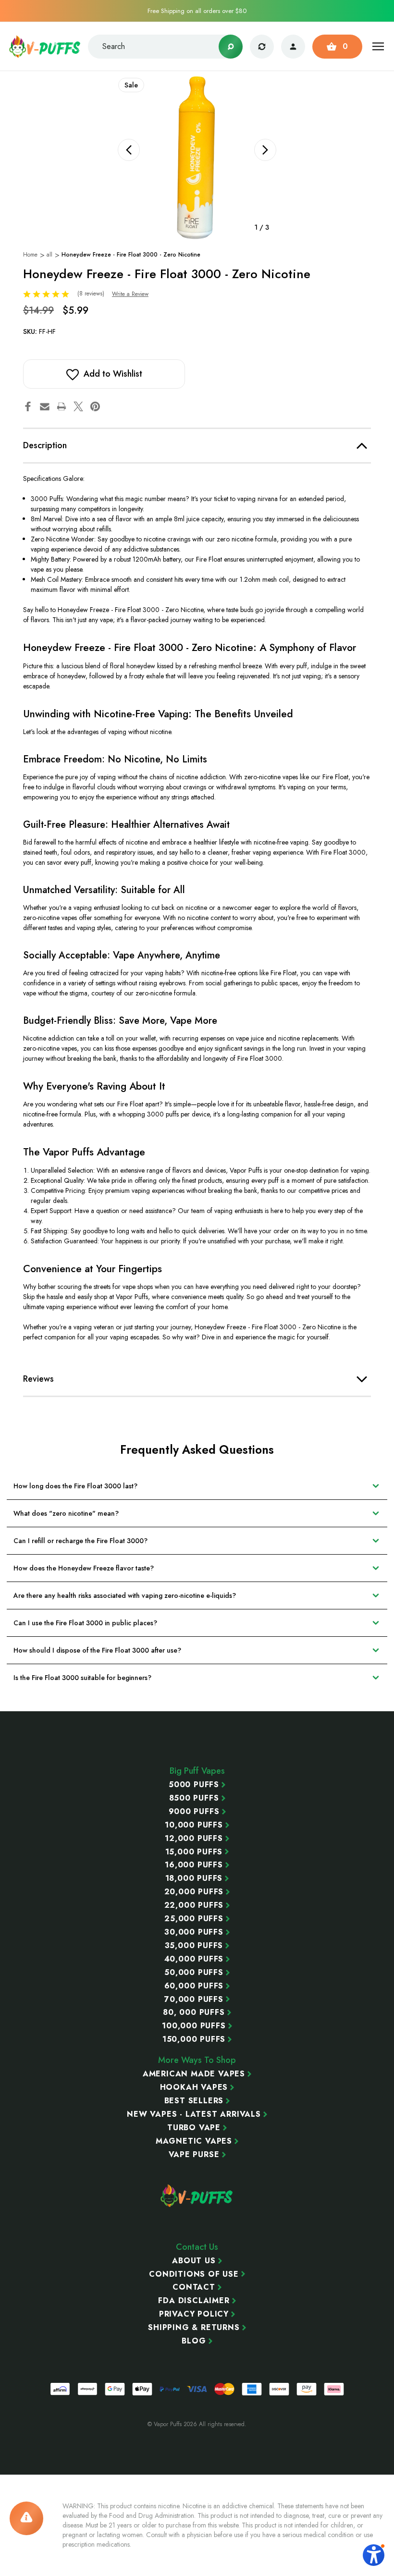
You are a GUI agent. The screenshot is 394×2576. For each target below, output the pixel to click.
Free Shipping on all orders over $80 (197, 11)
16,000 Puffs (194, 1865)
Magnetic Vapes (194, 2141)
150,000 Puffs (194, 2039)
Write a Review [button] (130, 294)
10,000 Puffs (194, 1825)
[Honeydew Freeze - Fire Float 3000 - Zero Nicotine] (197, 157)
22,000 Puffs (194, 1905)
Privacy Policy (194, 2314)
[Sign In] (293, 47)
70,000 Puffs (194, 1999)
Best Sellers (194, 2101)
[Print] (62, 406)
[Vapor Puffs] (197, 2196)
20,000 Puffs (194, 1892)
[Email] (45, 406)
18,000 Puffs (194, 1878)
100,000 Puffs (194, 2026)
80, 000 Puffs (194, 2012)
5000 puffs (194, 1785)
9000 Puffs (194, 1812)
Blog (194, 2341)
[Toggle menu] (378, 46)
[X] (78, 406)
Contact (194, 2287)
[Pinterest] (95, 406)
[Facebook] (28, 406)
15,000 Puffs (194, 1852)
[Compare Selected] (262, 47)
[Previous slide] (129, 150)
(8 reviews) (92, 294)
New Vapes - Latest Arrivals (194, 2114)
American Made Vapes (194, 2074)
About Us (194, 2261)
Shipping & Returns (194, 2328)
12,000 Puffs (194, 1839)
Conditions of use (194, 2274)
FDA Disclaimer (194, 2301)
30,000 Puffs (194, 1932)
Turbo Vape (194, 2128)
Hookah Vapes (194, 2087)
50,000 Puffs (194, 1973)
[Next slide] (265, 150)
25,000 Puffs (194, 1919)
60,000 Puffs (194, 1986)
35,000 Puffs (194, 1946)
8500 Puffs (194, 1798)
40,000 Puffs (194, 1959)
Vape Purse (194, 2155)
